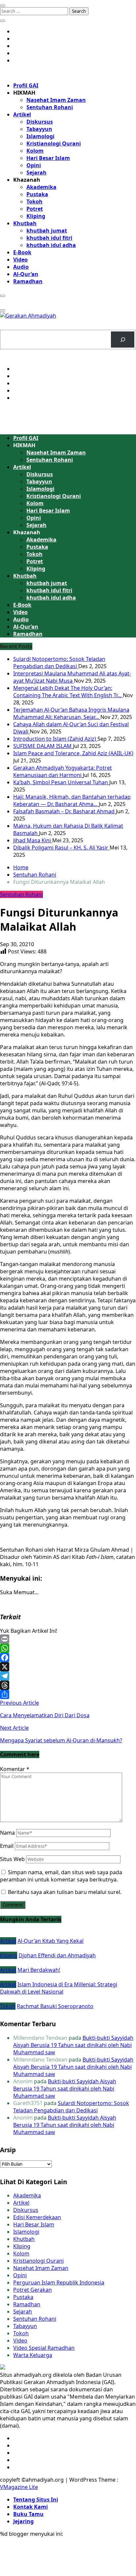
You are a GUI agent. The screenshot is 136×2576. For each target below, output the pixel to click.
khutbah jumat (47, 231)
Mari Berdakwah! (39, 1970)
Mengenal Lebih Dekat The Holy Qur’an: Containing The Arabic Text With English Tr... (68, 692)
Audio (21, 267)
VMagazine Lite (19, 2487)
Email (7, 1846)
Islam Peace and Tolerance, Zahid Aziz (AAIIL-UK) (73, 753)
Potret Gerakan (33, 2290)
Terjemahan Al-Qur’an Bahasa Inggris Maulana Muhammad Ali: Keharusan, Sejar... (71, 713)
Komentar (15, 1769)
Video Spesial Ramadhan (44, 2348)
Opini (34, 165)
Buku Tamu (28, 2514)
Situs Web (12, 1859)
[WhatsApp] (68, 1648)
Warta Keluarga (33, 2355)
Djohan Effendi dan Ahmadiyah (57, 1955)
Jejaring (23, 2521)
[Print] (68, 1639)
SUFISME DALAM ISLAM (43, 746)
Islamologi (40, 136)
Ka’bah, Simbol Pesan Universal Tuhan (61, 782)
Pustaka (37, 194)
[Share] (68, 1694)
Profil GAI (26, 85)
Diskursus (40, 122)
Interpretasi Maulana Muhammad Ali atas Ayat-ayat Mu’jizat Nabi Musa (72, 677)
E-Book (22, 252)
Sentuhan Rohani (50, 107)
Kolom (35, 151)
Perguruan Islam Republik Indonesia (59, 2282)
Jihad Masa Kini (33, 840)
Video (20, 260)
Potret (35, 209)
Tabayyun (39, 129)
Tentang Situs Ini (36, 2499)
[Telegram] (68, 1676)
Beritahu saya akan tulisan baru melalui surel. (65, 1892)
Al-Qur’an (26, 274)
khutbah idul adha (51, 245)
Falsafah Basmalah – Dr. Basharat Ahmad (65, 811)
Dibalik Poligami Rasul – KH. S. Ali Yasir (61, 848)
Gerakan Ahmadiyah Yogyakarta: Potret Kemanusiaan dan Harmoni (63, 771)
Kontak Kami (31, 2507)
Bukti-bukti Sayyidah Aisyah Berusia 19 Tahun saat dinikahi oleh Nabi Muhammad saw (73, 2045)
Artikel (22, 114)
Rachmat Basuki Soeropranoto (55, 2006)
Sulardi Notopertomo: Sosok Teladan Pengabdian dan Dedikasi (59, 663)
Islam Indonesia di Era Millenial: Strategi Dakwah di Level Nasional (59, 1988)
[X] (68, 1667)
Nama (7, 1833)
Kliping (36, 216)
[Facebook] (68, 1658)
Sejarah (36, 172)
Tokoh (34, 202)
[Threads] (68, 1685)
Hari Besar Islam (48, 158)
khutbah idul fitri (49, 238)
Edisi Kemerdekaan (37, 2217)
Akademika (41, 187)
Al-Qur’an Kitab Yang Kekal (51, 1941)
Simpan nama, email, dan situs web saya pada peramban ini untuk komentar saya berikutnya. (61, 1876)
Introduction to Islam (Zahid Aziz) (55, 739)
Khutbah (25, 223)
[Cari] (123, 340)
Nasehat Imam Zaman (56, 100)
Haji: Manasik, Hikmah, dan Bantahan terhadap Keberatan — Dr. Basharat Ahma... (72, 800)
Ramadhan (28, 281)
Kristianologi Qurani (54, 143)
